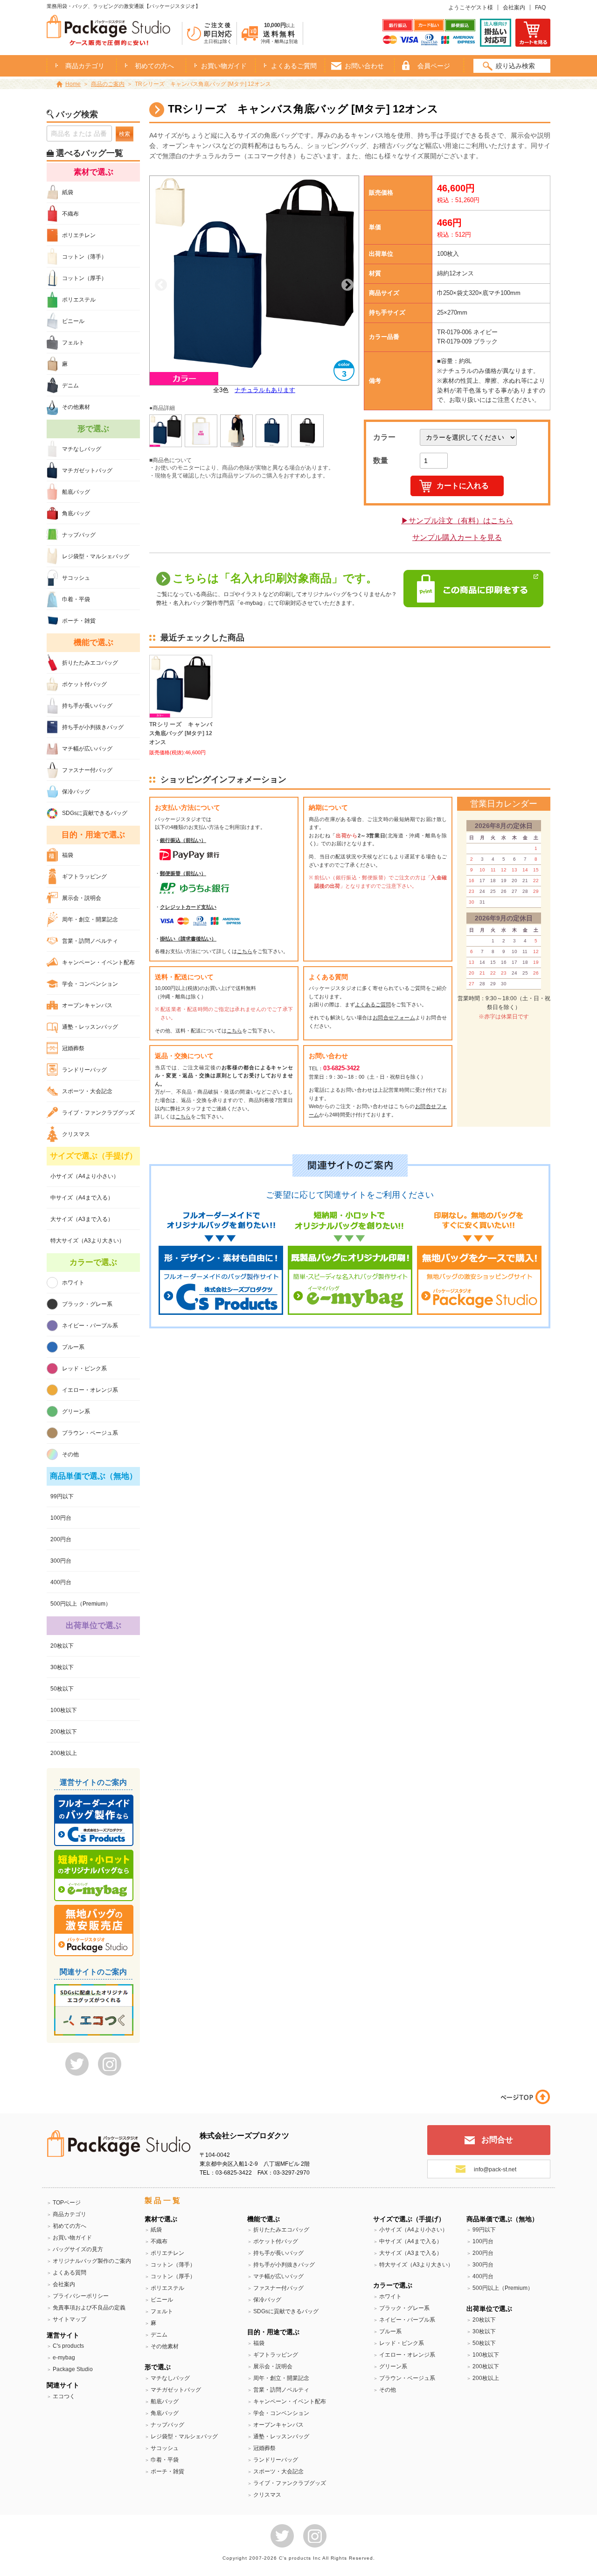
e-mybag (64, 2358)
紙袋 (68, 192)
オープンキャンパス (87, 1005)
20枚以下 (62, 1646)
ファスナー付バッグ (87, 770)
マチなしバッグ (82, 449)
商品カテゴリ (69, 2214)
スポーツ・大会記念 (87, 1091)
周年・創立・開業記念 (90, 919)
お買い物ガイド (224, 66)
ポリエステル (79, 300)
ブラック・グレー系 (87, 1304)
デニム (70, 386)
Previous (161, 285)
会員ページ (434, 66)
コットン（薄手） (84, 257)
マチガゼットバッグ (87, 470)
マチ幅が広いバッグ (87, 749)
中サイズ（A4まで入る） (82, 1198)
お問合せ (497, 2140)
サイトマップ (69, 2319)
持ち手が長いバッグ (87, 706)
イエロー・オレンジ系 (90, 1390)
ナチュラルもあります (265, 390)
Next (347, 285)
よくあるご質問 (294, 66)
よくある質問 (69, 2273)
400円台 (61, 1582)
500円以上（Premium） (81, 1604)
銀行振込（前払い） (183, 840)
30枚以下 (62, 1667)
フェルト (73, 343)
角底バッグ (76, 513)
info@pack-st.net (495, 2169)
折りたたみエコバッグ (90, 663)
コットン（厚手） (84, 278)
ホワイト (73, 1283)
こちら (245, 951)
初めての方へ (154, 66)
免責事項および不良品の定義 (89, 2308)
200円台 (61, 1539)
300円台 (61, 1561)
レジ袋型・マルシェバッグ (96, 556)
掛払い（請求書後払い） (188, 939)
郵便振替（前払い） (183, 873)
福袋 (68, 855)
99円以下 (62, 1496)
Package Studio (73, 2369)
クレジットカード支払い (188, 907)
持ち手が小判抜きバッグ (93, 727)
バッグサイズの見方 (78, 2249)
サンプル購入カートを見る (457, 537)
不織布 (70, 214)
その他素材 (76, 407)
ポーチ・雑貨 (79, 621)
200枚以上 (64, 1753)
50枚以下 (62, 1689)
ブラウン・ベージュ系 (90, 1433)
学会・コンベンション (90, 984)
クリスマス (76, 1134)
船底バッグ (76, 492)
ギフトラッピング (84, 877)
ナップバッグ (79, 535)
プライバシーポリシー (81, 2296)
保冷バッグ (76, 792)
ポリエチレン (79, 235)
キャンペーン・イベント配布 (98, 962)
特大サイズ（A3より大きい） (87, 1241)
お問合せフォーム (394, 1018)
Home (73, 84)
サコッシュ (76, 578)
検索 (125, 134)
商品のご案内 (108, 84)
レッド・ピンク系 (84, 1369)
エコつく (64, 2396)
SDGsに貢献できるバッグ (95, 813)
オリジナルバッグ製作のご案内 (92, 2261)
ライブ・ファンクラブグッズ (98, 1113)
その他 (70, 1454)
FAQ (540, 7)
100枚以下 (64, 1710)
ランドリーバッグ (84, 1070)
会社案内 (514, 7)
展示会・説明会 (82, 898)
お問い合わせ (364, 66)
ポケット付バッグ (84, 684)
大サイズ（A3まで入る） (82, 1219)
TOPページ (67, 2203)
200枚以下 (64, 1732)
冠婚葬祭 (73, 1048)
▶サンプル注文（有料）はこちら (457, 521)
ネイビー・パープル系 (90, 1326)
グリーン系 (76, 1411)
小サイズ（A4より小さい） (85, 1176)
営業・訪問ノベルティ (90, 941)
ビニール (73, 321)
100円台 (61, 1518)
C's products (68, 2346)
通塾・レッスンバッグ (90, 1027)
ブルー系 (73, 1347)
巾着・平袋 (76, 599)
